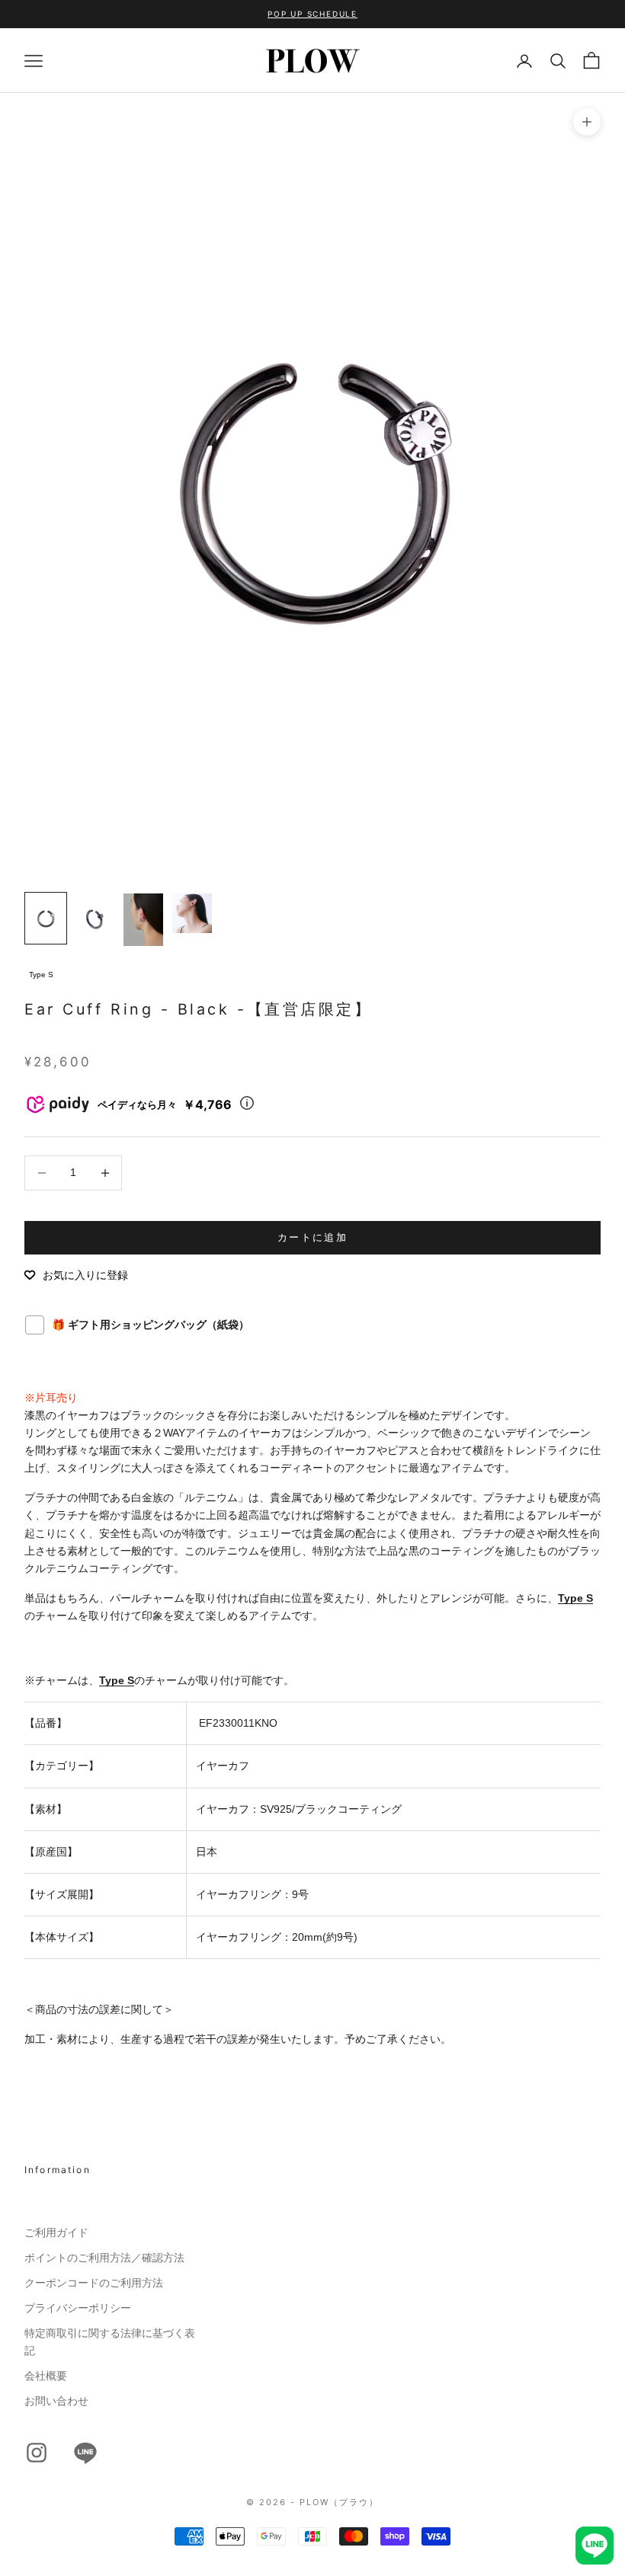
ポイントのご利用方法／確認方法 (104, 2258)
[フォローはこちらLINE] (85, 2453)
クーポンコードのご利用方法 (94, 2283)
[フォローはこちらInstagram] (37, 2453)
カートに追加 (312, 1237)
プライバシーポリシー (78, 2308)
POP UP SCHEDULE (312, 14)
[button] (76, 1275)
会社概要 (46, 2376)
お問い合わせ (56, 2401)
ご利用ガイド (56, 2232)
